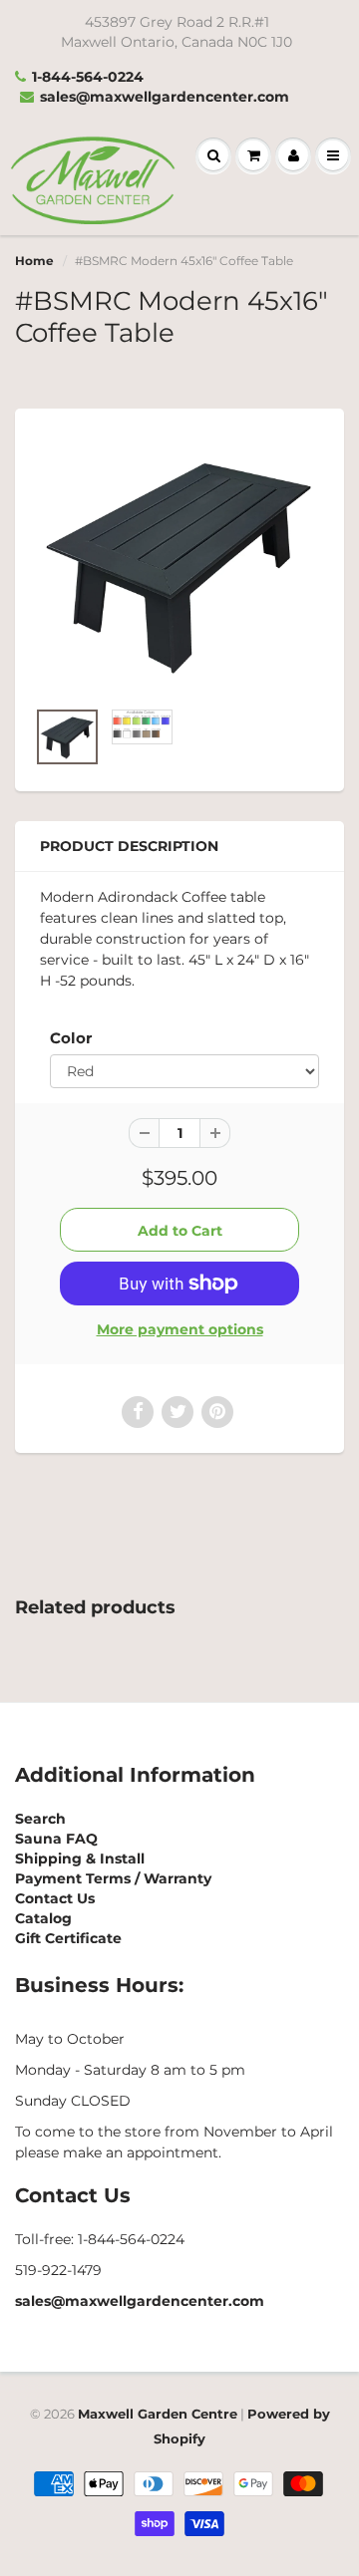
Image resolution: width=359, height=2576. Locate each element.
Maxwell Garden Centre (158, 2414)
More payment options (180, 1329)
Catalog (43, 1918)
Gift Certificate (68, 1938)
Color (71, 1038)
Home (34, 261)
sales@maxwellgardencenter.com (165, 97)
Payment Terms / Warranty (113, 1878)
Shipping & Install (80, 1859)
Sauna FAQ (56, 1839)
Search (40, 1819)
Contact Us (55, 1898)
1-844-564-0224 (88, 77)
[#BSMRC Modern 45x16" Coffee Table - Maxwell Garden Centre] (179, 563)
